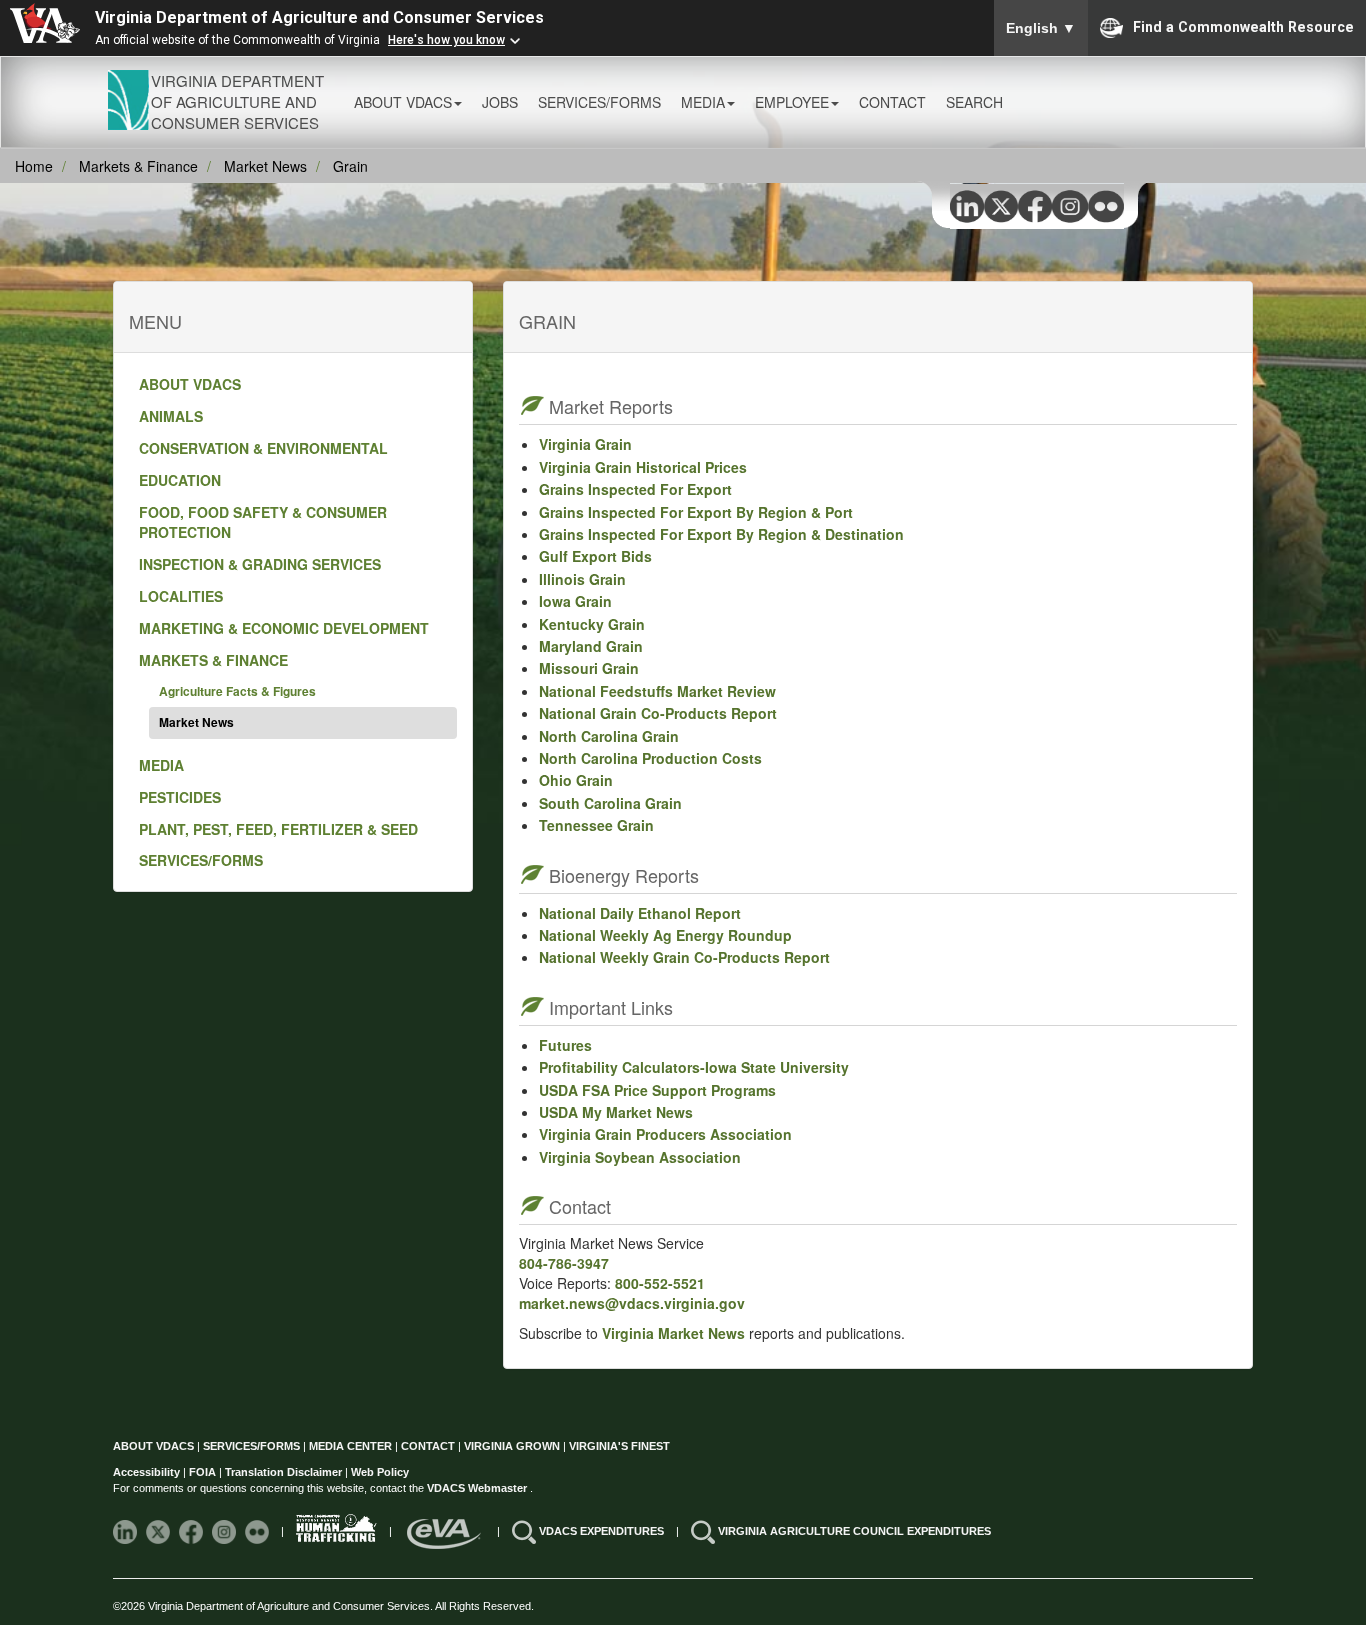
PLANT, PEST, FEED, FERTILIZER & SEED (278, 829)
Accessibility (148, 1472)
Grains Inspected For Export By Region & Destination (721, 534)
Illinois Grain (582, 579)
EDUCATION (180, 480)
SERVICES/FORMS (201, 860)
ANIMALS (171, 416)
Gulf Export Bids (595, 556)
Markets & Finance (138, 166)
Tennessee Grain (596, 825)
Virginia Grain (585, 444)
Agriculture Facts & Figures (237, 691)
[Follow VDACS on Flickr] (258, 1531)
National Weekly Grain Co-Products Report (684, 957)
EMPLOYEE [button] (792, 102)
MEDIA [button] (703, 102)
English (1041, 28)
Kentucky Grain (592, 624)
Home (34, 166)
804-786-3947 (564, 1263)
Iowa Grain (575, 601)
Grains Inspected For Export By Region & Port (696, 512)
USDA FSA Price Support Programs (657, 1090)
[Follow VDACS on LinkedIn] (126, 1531)
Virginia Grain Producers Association (665, 1134)
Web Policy (380, 1472)
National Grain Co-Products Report (658, 713)
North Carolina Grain (609, 736)
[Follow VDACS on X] (159, 1531)
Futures (565, 1045)
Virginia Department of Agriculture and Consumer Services (319, 17)
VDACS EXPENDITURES (603, 1531)
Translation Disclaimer (283, 1472)
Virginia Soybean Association (640, 1157)
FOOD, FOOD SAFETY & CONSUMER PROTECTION (263, 522)
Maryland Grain (591, 646)
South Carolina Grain (610, 803)
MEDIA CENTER (350, 1446)
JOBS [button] (500, 102)
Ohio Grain (576, 780)
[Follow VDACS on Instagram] (225, 1531)
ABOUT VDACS (190, 384)
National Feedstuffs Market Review (657, 691)
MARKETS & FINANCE (213, 660)
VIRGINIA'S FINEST (619, 1446)
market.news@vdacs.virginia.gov (632, 1303)
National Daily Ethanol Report (640, 913)
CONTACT (892, 102)
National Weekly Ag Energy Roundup (665, 935)
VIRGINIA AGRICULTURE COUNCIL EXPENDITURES (854, 1531)
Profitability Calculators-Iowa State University (694, 1067)
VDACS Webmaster (478, 1488)
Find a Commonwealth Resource (1243, 26)
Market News (265, 166)
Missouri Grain (589, 668)
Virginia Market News (671, 1333)
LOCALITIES (181, 596)
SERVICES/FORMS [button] (599, 102)
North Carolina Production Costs (650, 758)
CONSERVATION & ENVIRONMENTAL (263, 448)
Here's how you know (446, 40)
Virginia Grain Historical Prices (643, 467)
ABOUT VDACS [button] (403, 102)
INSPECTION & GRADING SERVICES (260, 564)
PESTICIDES (180, 797)
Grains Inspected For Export (635, 489)
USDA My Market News (616, 1112)
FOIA (202, 1472)
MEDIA (161, 765)
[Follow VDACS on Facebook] (192, 1531)
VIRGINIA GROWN (513, 1446)
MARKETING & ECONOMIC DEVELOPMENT (284, 628)
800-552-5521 (660, 1283)
